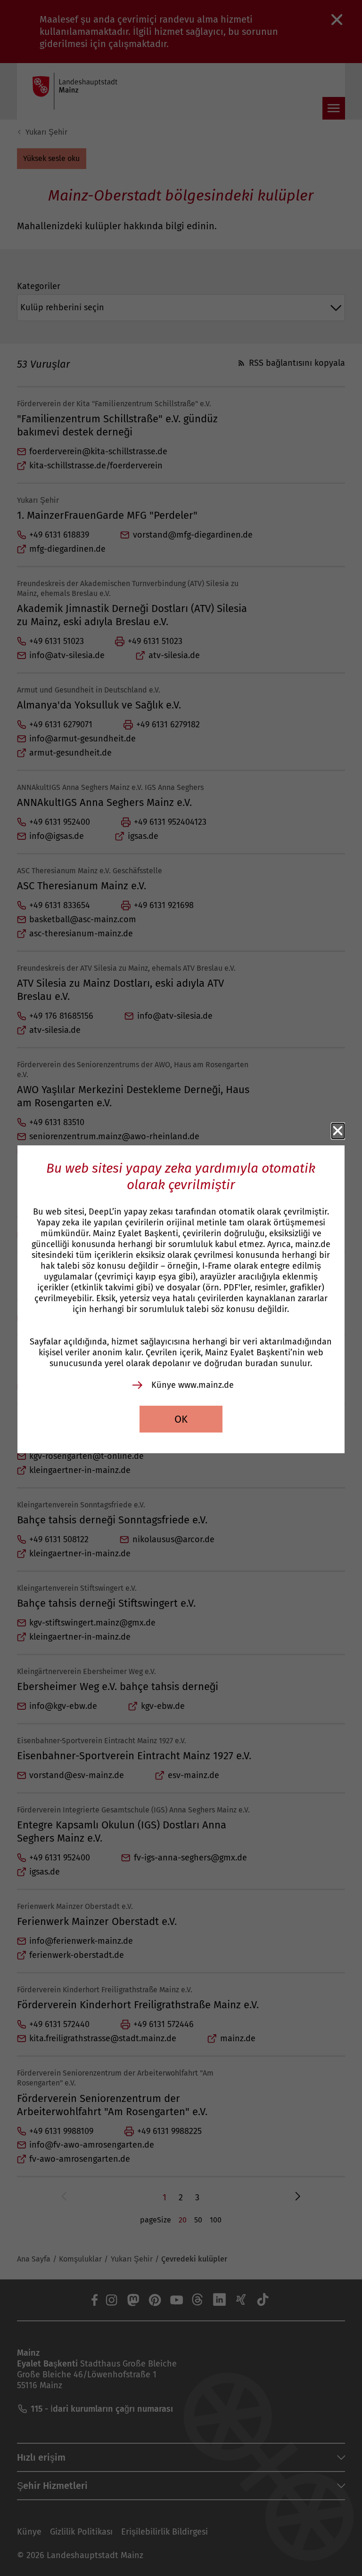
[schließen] (338, 1131)
